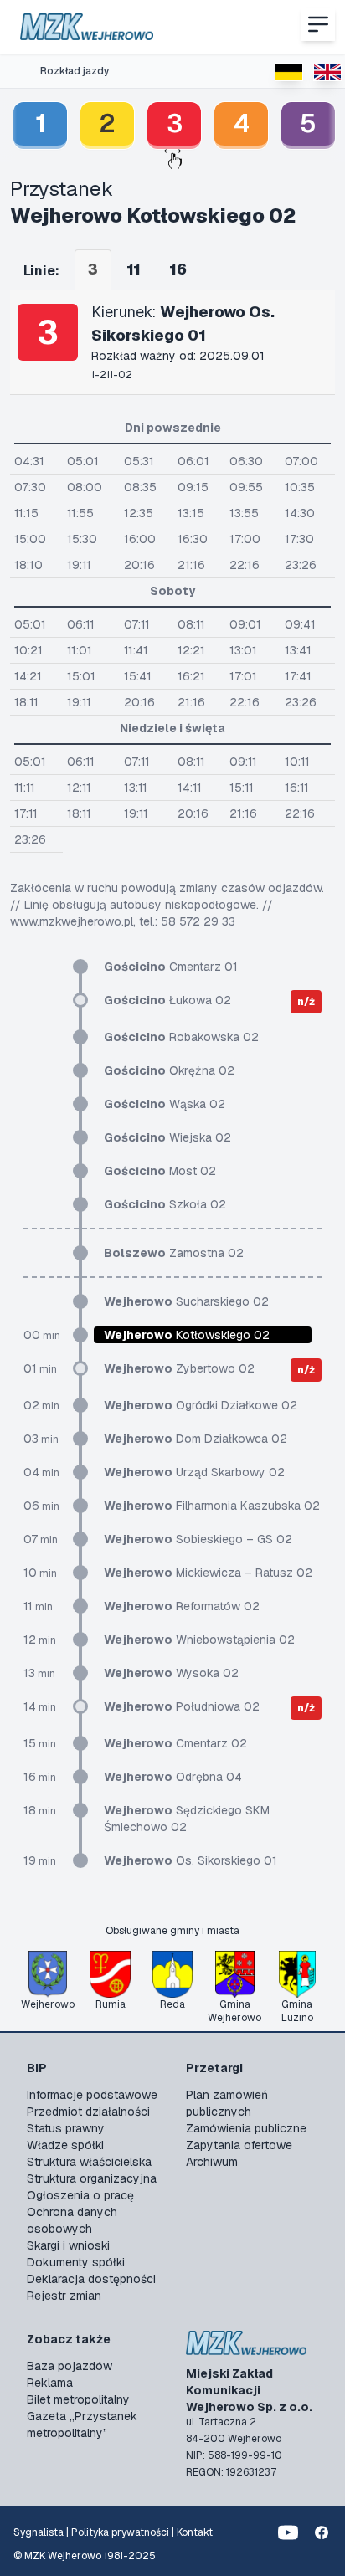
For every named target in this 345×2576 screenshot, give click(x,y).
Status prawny (66, 2128)
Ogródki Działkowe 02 (201, 1405)
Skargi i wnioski (68, 2245)
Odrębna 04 (173, 1777)
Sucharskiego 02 (186, 1301)
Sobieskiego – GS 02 (198, 1539)
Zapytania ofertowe (239, 2145)
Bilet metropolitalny (78, 2399)
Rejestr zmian (64, 2296)
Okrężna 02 (169, 1070)
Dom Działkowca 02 (196, 1439)
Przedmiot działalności (88, 2112)
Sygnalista (39, 2532)
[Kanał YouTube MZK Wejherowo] (288, 2532)
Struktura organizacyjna (92, 2178)
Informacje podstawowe (92, 2095)
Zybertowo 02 (179, 1368)
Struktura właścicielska (89, 2162)
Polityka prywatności (120, 2532)
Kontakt (195, 2532)
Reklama (50, 2383)
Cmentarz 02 (175, 1743)
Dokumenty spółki (76, 2262)
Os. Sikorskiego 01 (191, 1860)
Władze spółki (65, 2145)
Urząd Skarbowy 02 (194, 1472)
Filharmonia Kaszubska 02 (212, 1506)
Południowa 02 (182, 1706)
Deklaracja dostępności (91, 2279)
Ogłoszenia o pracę (80, 2195)
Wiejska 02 (167, 1137)
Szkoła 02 (165, 1204)
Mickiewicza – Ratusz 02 (208, 1573)
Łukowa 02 (167, 1000)
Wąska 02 (165, 1104)
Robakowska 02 (181, 1037)
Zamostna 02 (174, 1253)
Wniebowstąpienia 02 (199, 1640)
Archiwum (212, 2162)
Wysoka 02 (171, 1673)
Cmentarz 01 (171, 967)
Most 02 (160, 1171)
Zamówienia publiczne (246, 2128)
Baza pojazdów (70, 2366)
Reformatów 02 (182, 1606)
